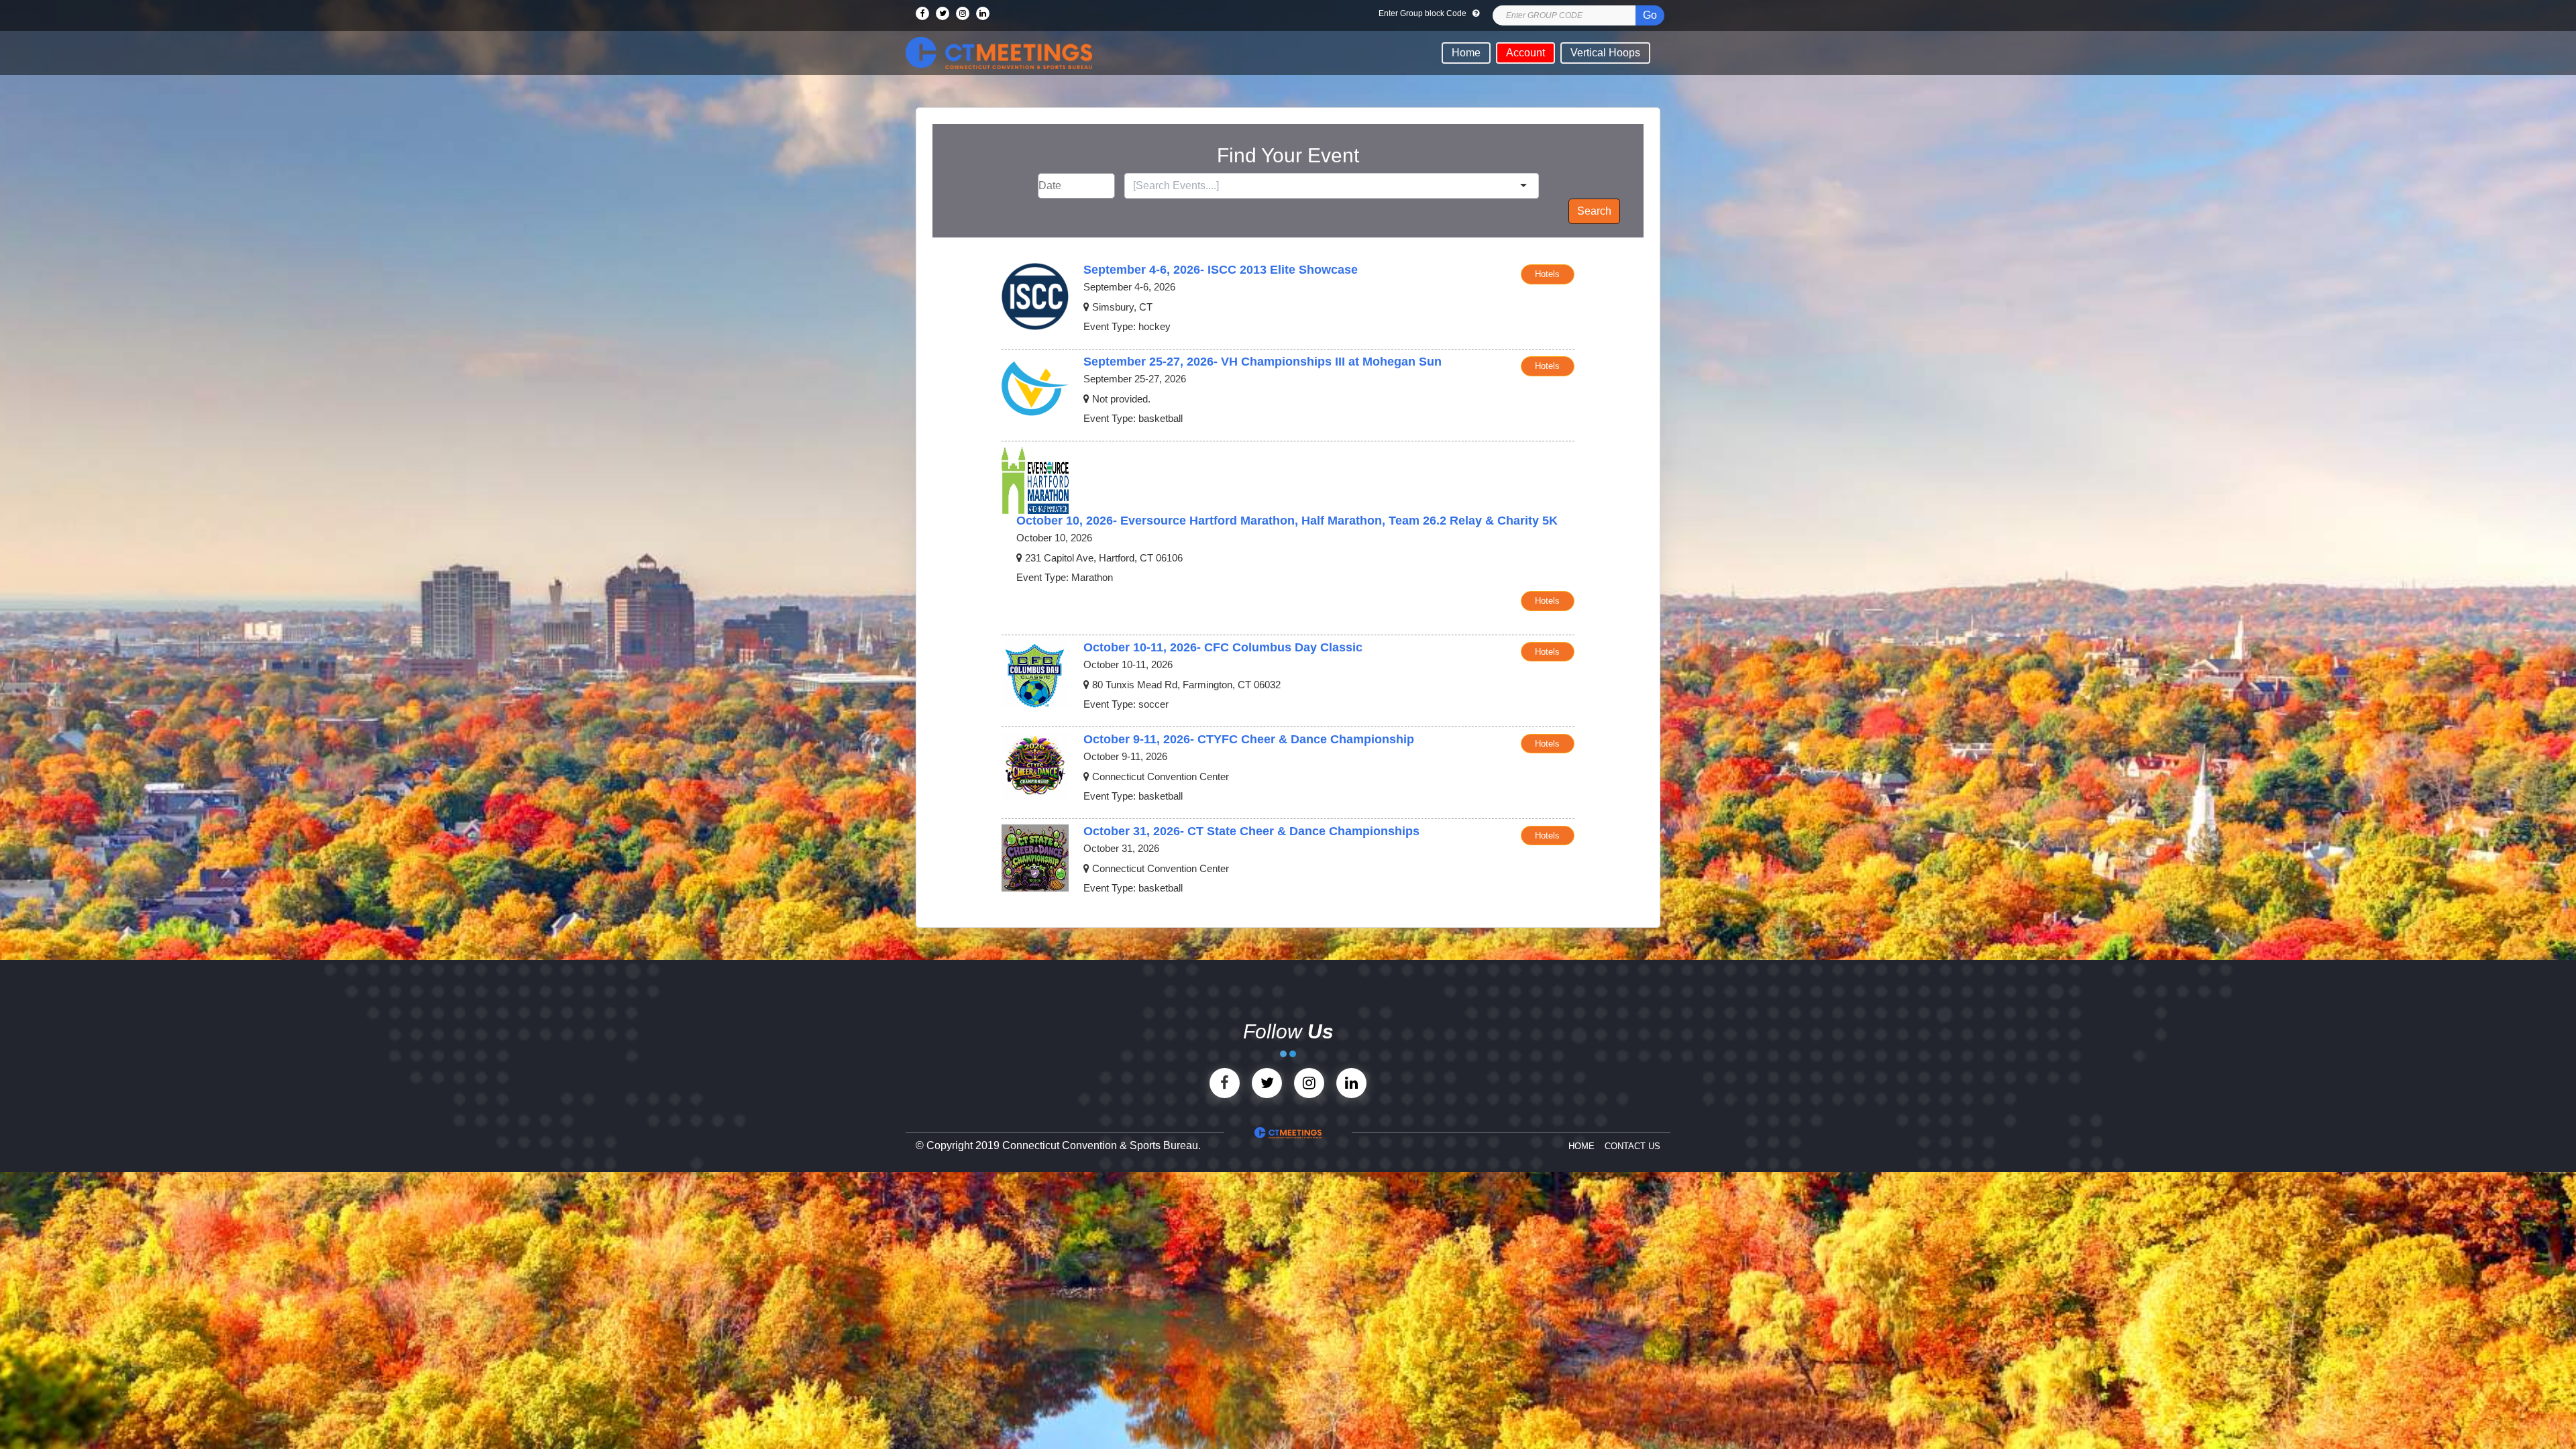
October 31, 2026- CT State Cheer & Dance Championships (1251, 831)
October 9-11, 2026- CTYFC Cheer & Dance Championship (1249, 739)
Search (1594, 211)
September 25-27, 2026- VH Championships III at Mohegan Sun (1263, 362)
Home (1466, 53)
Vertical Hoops (1605, 53)
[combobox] (1325, 186)
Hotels (1547, 274)
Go (1650, 15)
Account (1525, 53)
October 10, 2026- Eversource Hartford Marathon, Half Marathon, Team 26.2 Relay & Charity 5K (1287, 521)
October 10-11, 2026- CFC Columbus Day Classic (1223, 647)
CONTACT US (1632, 1146)
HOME (1581, 1146)
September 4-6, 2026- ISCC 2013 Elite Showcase (1221, 270)
